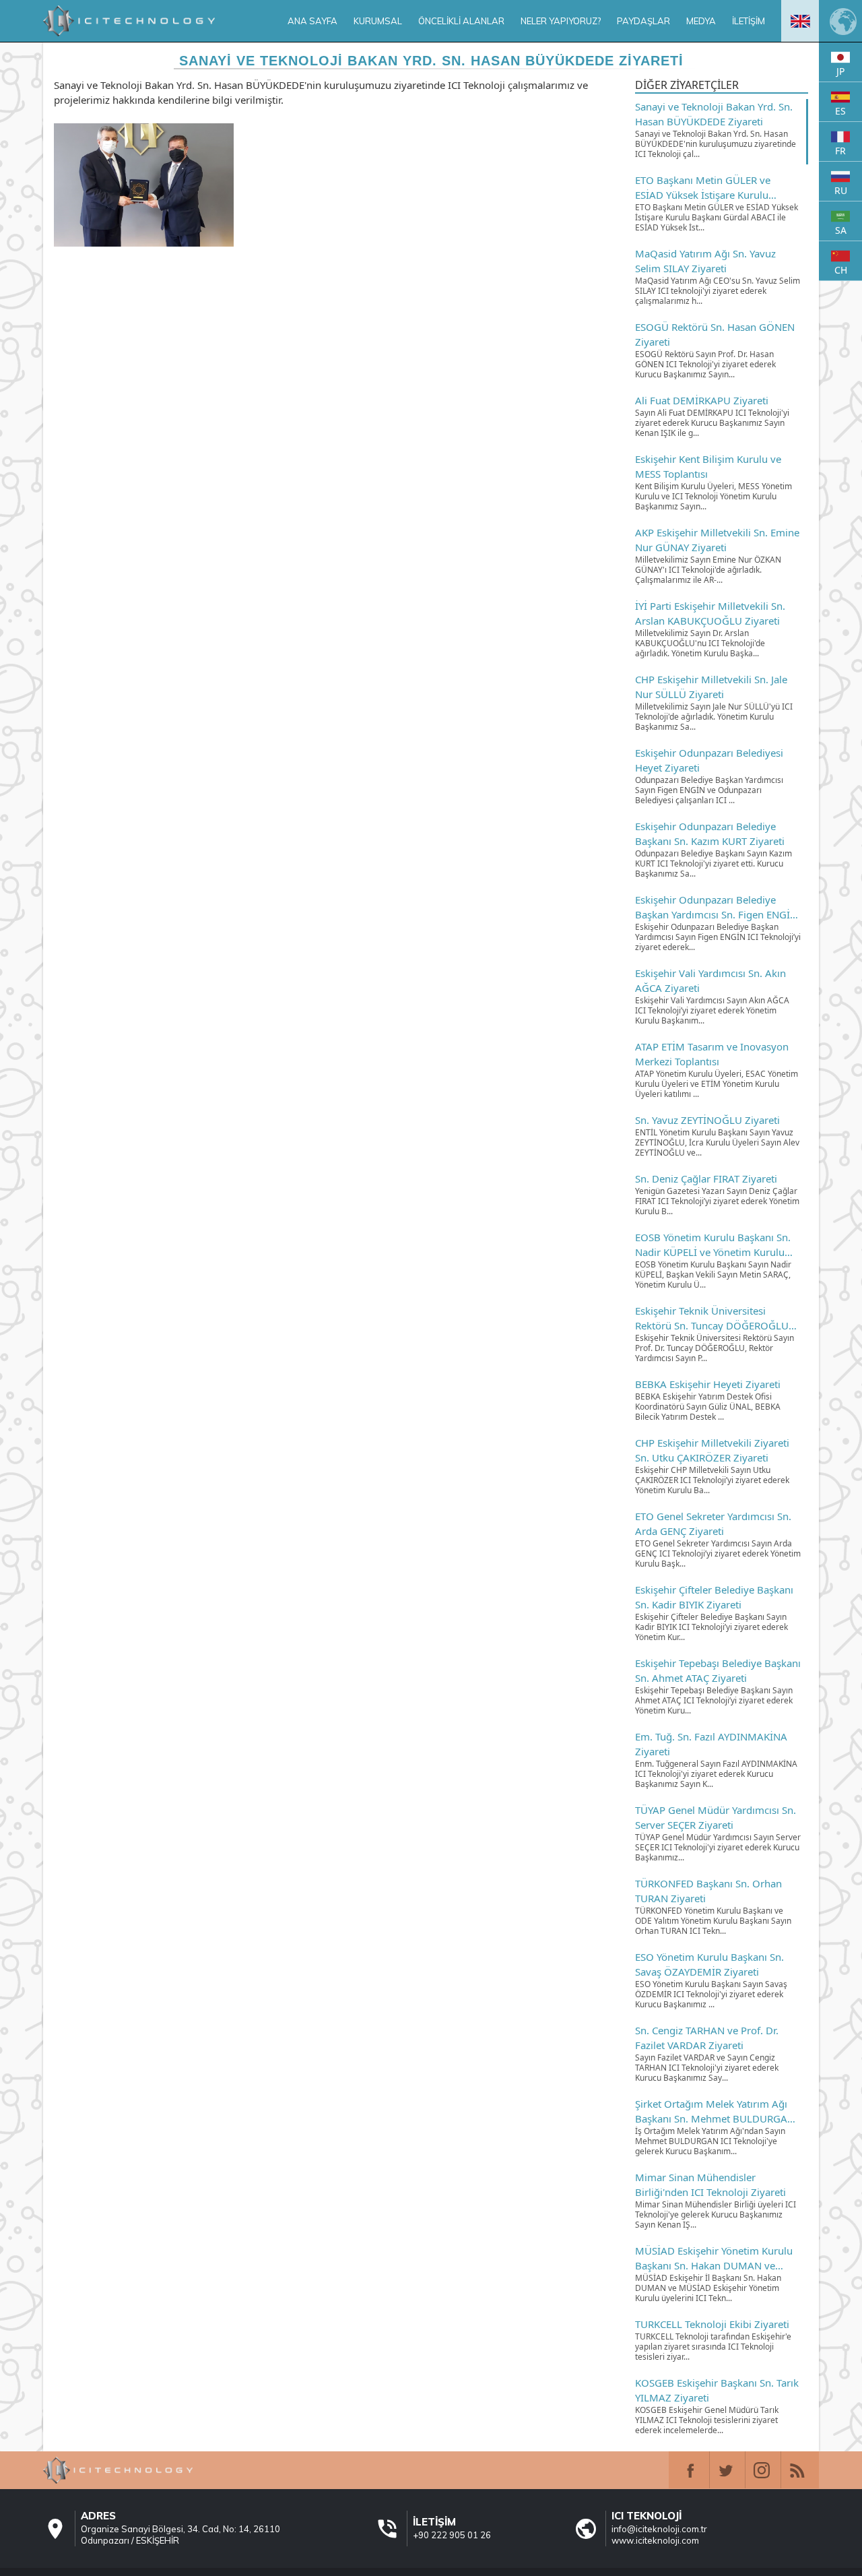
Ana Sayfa (312, 21)
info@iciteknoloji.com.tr (659, 2529)
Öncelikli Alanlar (461, 21)
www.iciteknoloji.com (655, 2540)
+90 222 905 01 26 (452, 2535)
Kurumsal (378, 21)
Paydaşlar (643, 21)
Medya (701, 21)
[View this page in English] (800, 21)
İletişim (749, 21)
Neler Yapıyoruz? (561, 21)
